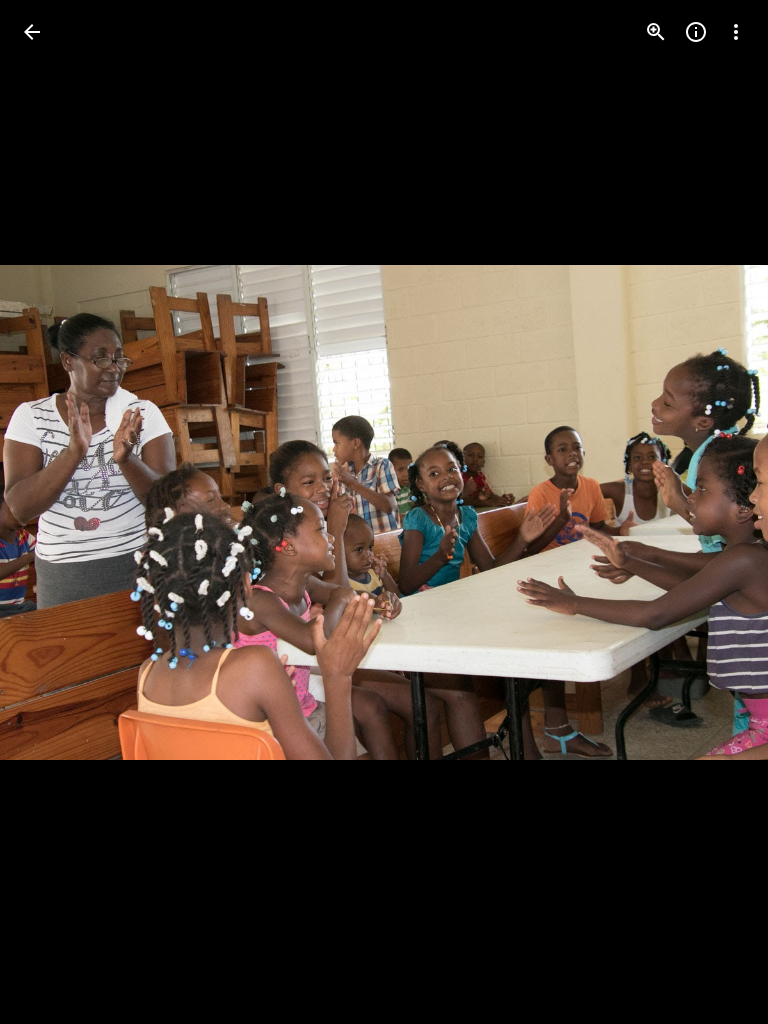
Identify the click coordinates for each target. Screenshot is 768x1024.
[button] (56, 512)
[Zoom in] (656, 32)
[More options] (736, 32)
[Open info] (696, 32)
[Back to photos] (32, 32)
